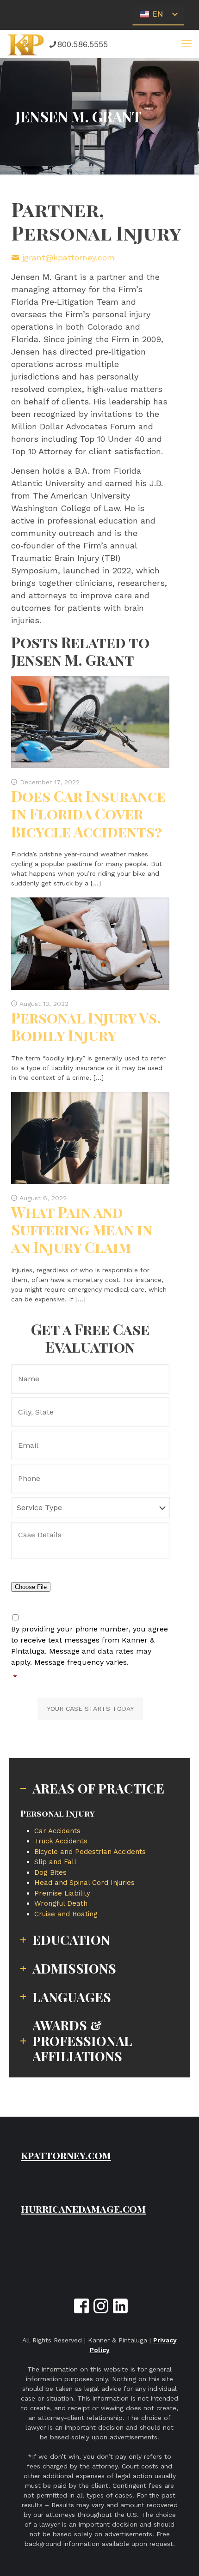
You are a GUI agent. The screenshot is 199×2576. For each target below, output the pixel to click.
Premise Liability (62, 1893)
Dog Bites (50, 1872)
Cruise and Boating (66, 1914)
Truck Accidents (61, 1841)
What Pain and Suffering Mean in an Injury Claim (82, 1229)
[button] (187, 44)
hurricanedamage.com (83, 2209)
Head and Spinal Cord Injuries (84, 1883)
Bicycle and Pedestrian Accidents (90, 1852)
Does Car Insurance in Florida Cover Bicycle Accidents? (88, 813)
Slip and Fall (55, 1862)
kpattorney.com (66, 2155)
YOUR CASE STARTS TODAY (90, 1709)
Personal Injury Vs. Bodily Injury (86, 1026)
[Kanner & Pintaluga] (26, 44)
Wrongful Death (61, 1903)
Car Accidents (57, 1831)
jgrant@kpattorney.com (68, 257)
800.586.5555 (82, 44)
